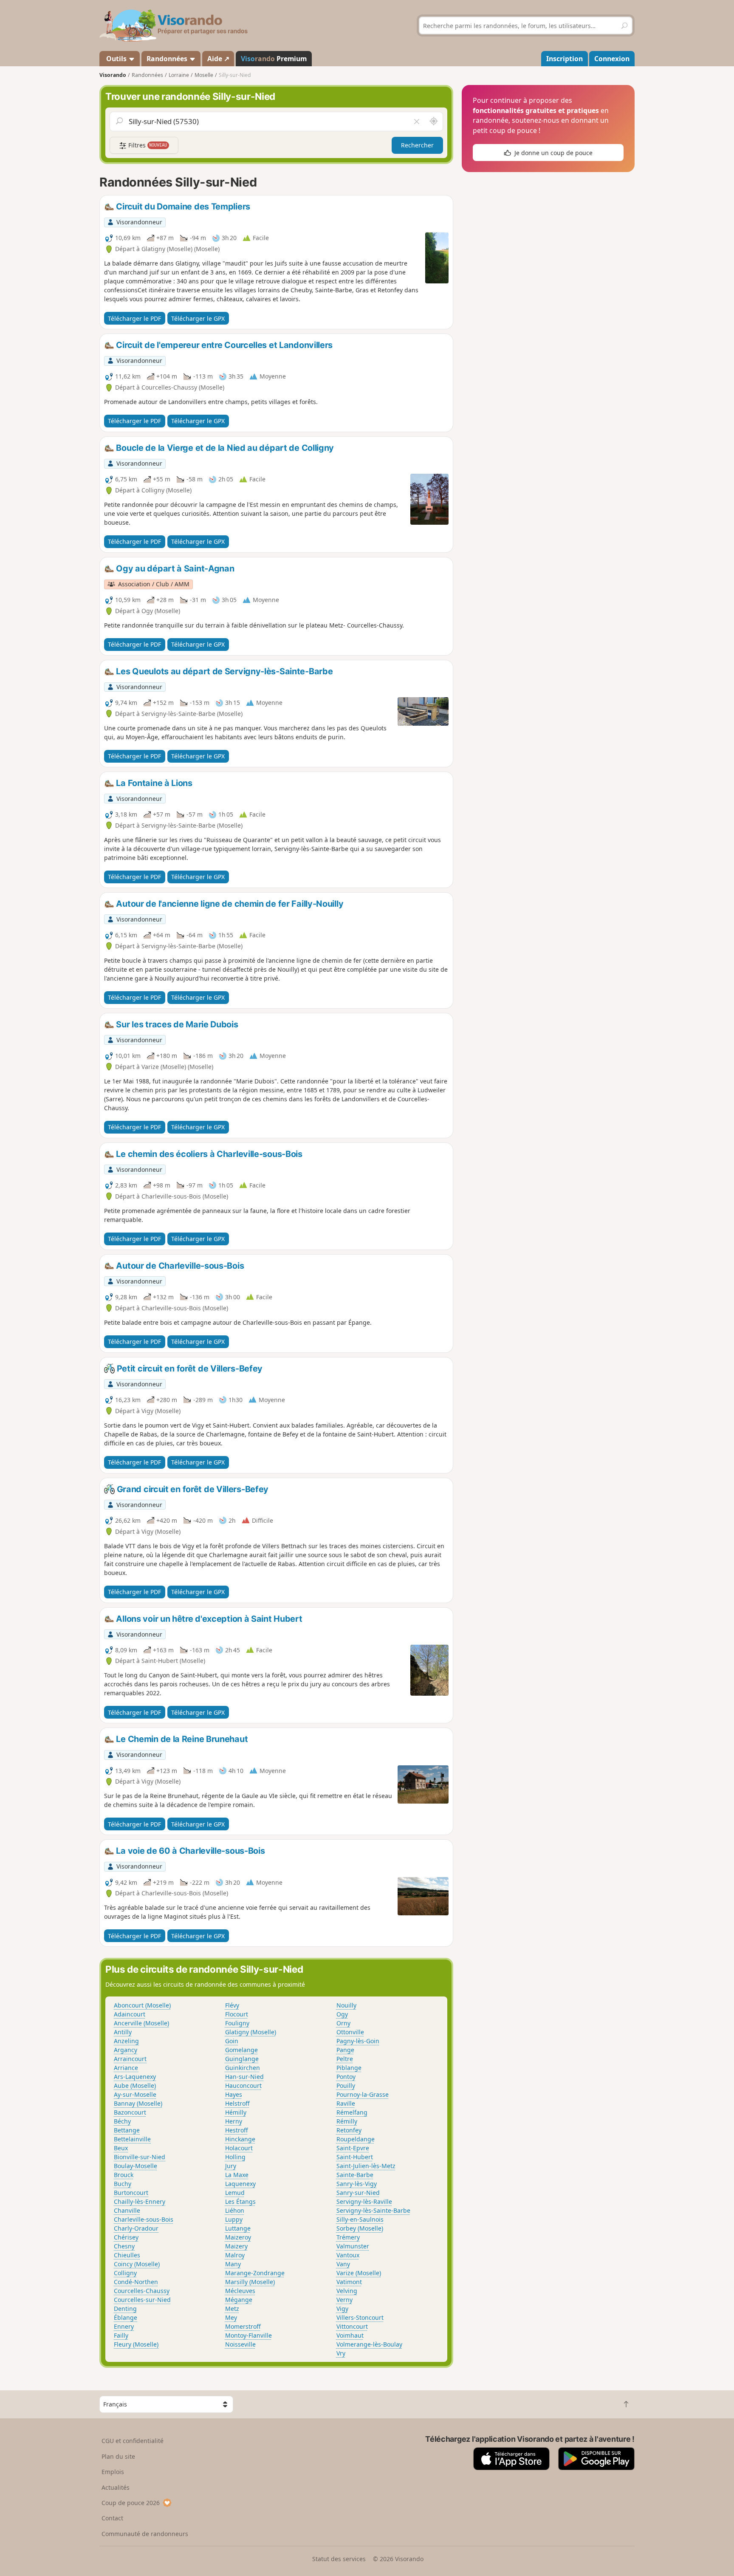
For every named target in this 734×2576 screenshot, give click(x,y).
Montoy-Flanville (248, 2335)
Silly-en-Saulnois (360, 2219)
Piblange (349, 2068)
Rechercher (417, 145)
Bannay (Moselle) (138, 2103)
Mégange (239, 2300)
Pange (345, 2050)
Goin (232, 2041)
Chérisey (126, 2237)
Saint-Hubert (355, 2157)
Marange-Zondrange (255, 2273)
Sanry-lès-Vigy (357, 2184)
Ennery (124, 2326)
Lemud (235, 2193)
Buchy (123, 2184)
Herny (234, 2121)
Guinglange (242, 2059)
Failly (121, 2335)
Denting (125, 2309)
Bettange (127, 2130)
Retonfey (349, 2130)
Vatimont (349, 2282)
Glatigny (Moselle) (251, 2032)
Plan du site (118, 2456)
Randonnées (168, 59)
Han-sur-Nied (244, 2077)
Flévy (232, 2005)
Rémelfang (352, 2112)
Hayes (234, 2094)
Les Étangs (240, 2201)
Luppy (234, 2219)
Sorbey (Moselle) (360, 2228)
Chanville (127, 2210)
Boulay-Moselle (136, 2166)
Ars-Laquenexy (135, 2077)
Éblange (126, 2317)
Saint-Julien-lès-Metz (366, 2166)
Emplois (113, 2472)
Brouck (124, 2175)
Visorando (113, 75)
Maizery (236, 2246)
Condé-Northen (136, 2282)
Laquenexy (240, 2184)
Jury (231, 2166)
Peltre (345, 2059)
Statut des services (339, 2559)
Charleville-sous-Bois (144, 2219)
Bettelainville (132, 2139)
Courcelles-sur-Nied (142, 2300)
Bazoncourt (130, 2112)
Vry (341, 2353)
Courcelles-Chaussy (142, 2291)
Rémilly (347, 2121)
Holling (235, 2157)
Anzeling (126, 2041)
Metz (232, 2309)
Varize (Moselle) (359, 2273)
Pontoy (346, 2077)
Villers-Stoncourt (360, 2317)
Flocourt (237, 2014)
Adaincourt (130, 2014)
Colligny (125, 2273)
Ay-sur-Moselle (135, 2094)
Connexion (612, 59)
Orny (343, 2023)
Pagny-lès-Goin (358, 2041)
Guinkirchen (243, 2068)
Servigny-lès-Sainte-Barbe (373, 2210)
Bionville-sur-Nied (140, 2157)
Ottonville (350, 2032)
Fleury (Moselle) (136, 2344)
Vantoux (348, 2255)
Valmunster (353, 2246)
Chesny (124, 2246)
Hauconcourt (243, 2085)
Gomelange (241, 2050)
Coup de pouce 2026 (131, 2503)
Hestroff (237, 2130)
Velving (347, 2291)
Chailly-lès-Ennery (140, 2201)
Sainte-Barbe (355, 2175)
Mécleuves (240, 2291)
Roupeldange (356, 2139)
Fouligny (237, 2023)
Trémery (348, 2237)
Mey (231, 2317)
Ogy (342, 2014)
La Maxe (237, 2175)
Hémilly (236, 2112)
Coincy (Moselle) (137, 2264)
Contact (112, 2518)
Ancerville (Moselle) (141, 2023)
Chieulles (127, 2255)
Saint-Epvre (353, 2148)
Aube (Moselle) (135, 2085)
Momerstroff (243, 2326)
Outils (116, 59)
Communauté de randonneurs (145, 2534)
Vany (343, 2264)
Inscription (565, 59)
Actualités (116, 2487)
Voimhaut (350, 2335)
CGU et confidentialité (133, 2441)
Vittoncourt (352, 2326)
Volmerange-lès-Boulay (369, 2344)
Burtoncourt (131, 2193)
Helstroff (237, 2103)
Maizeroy (238, 2237)
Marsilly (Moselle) (250, 2282)
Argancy (126, 2050)
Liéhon (235, 2210)
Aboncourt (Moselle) (142, 2005)
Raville (346, 2103)
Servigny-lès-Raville (364, 2201)
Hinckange (240, 2139)
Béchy (122, 2121)
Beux (121, 2148)
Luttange (238, 2228)
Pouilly (346, 2085)
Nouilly (346, 2005)
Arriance (126, 2068)
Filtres (147, 145)
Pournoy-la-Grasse (363, 2094)
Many (233, 2264)
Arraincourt (130, 2059)
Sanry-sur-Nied (358, 2193)
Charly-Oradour (136, 2228)
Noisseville (240, 2344)
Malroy (235, 2255)
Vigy (342, 2309)
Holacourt (239, 2148)
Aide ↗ (218, 59)
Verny (344, 2300)
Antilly (123, 2032)
